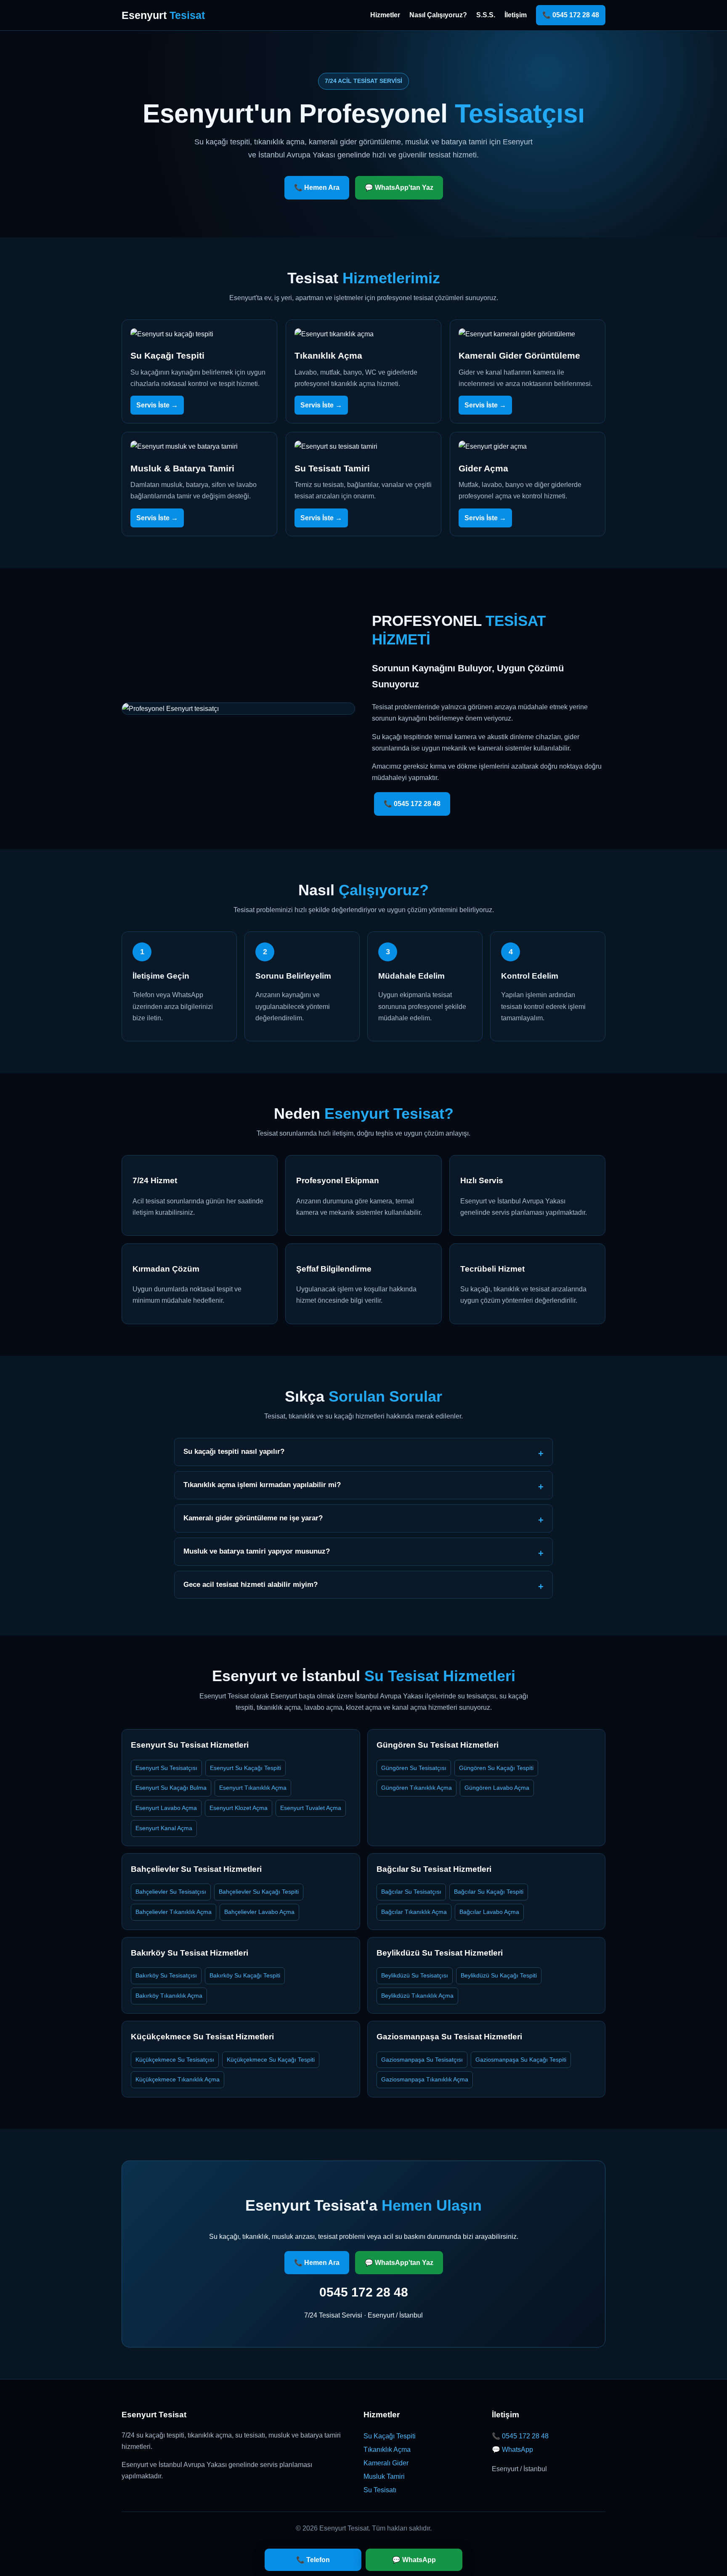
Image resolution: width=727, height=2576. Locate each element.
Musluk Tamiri (384, 2476)
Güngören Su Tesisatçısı (414, 1768)
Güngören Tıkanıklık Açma (417, 1788)
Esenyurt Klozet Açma (239, 1808)
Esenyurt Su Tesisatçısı (166, 1768)
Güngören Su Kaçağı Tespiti (496, 1768)
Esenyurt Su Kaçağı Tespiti (245, 1768)
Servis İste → (157, 405)
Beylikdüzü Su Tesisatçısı (415, 1975)
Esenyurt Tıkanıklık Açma (253, 1788)
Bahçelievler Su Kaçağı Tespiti (259, 1892)
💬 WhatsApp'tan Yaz (399, 188)
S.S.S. (486, 15)
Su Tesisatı (380, 2490)
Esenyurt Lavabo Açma (166, 1808)
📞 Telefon (313, 2560)
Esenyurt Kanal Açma (164, 1828)
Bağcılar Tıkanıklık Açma (414, 1912)
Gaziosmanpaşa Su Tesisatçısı (422, 2060)
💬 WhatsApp (512, 2450)
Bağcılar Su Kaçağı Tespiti (489, 1892)
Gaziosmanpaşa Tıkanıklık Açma (425, 2079)
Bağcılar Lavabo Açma (489, 1912)
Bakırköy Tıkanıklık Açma (169, 1996)
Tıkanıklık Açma (387, 2450)
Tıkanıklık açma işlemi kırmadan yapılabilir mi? (262, 1485)
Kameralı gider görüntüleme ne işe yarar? (253, 1518)
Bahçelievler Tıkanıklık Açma (174, 1912)
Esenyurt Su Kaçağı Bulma (171, 1788)
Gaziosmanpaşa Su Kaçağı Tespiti (521, 2060)
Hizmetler (385, 15)
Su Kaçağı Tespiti (390, 2436)
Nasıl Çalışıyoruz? (438, 15)
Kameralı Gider (386, 2463)
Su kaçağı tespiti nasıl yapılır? (234, 1452)
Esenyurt (163, 15)
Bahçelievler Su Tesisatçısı (171, 1892)
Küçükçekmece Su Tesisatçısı (175, 2060)
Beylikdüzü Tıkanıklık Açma (417, 1996)
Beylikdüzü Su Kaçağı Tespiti (499, 1975)
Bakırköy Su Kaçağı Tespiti (245, 1975)
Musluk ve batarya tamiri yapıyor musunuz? (257, 1551)
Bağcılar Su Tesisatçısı (411, 1892)
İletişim (516, 15)
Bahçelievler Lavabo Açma (259, 1912)
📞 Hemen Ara (317, 188)
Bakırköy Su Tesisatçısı (166, 1975)
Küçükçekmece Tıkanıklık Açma (178, 2079)
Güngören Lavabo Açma (497, 1788)
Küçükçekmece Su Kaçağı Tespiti (271, 2060)
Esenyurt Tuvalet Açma (311, 1808)
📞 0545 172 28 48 (571, 15)
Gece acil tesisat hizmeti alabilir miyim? (251, 1585)
